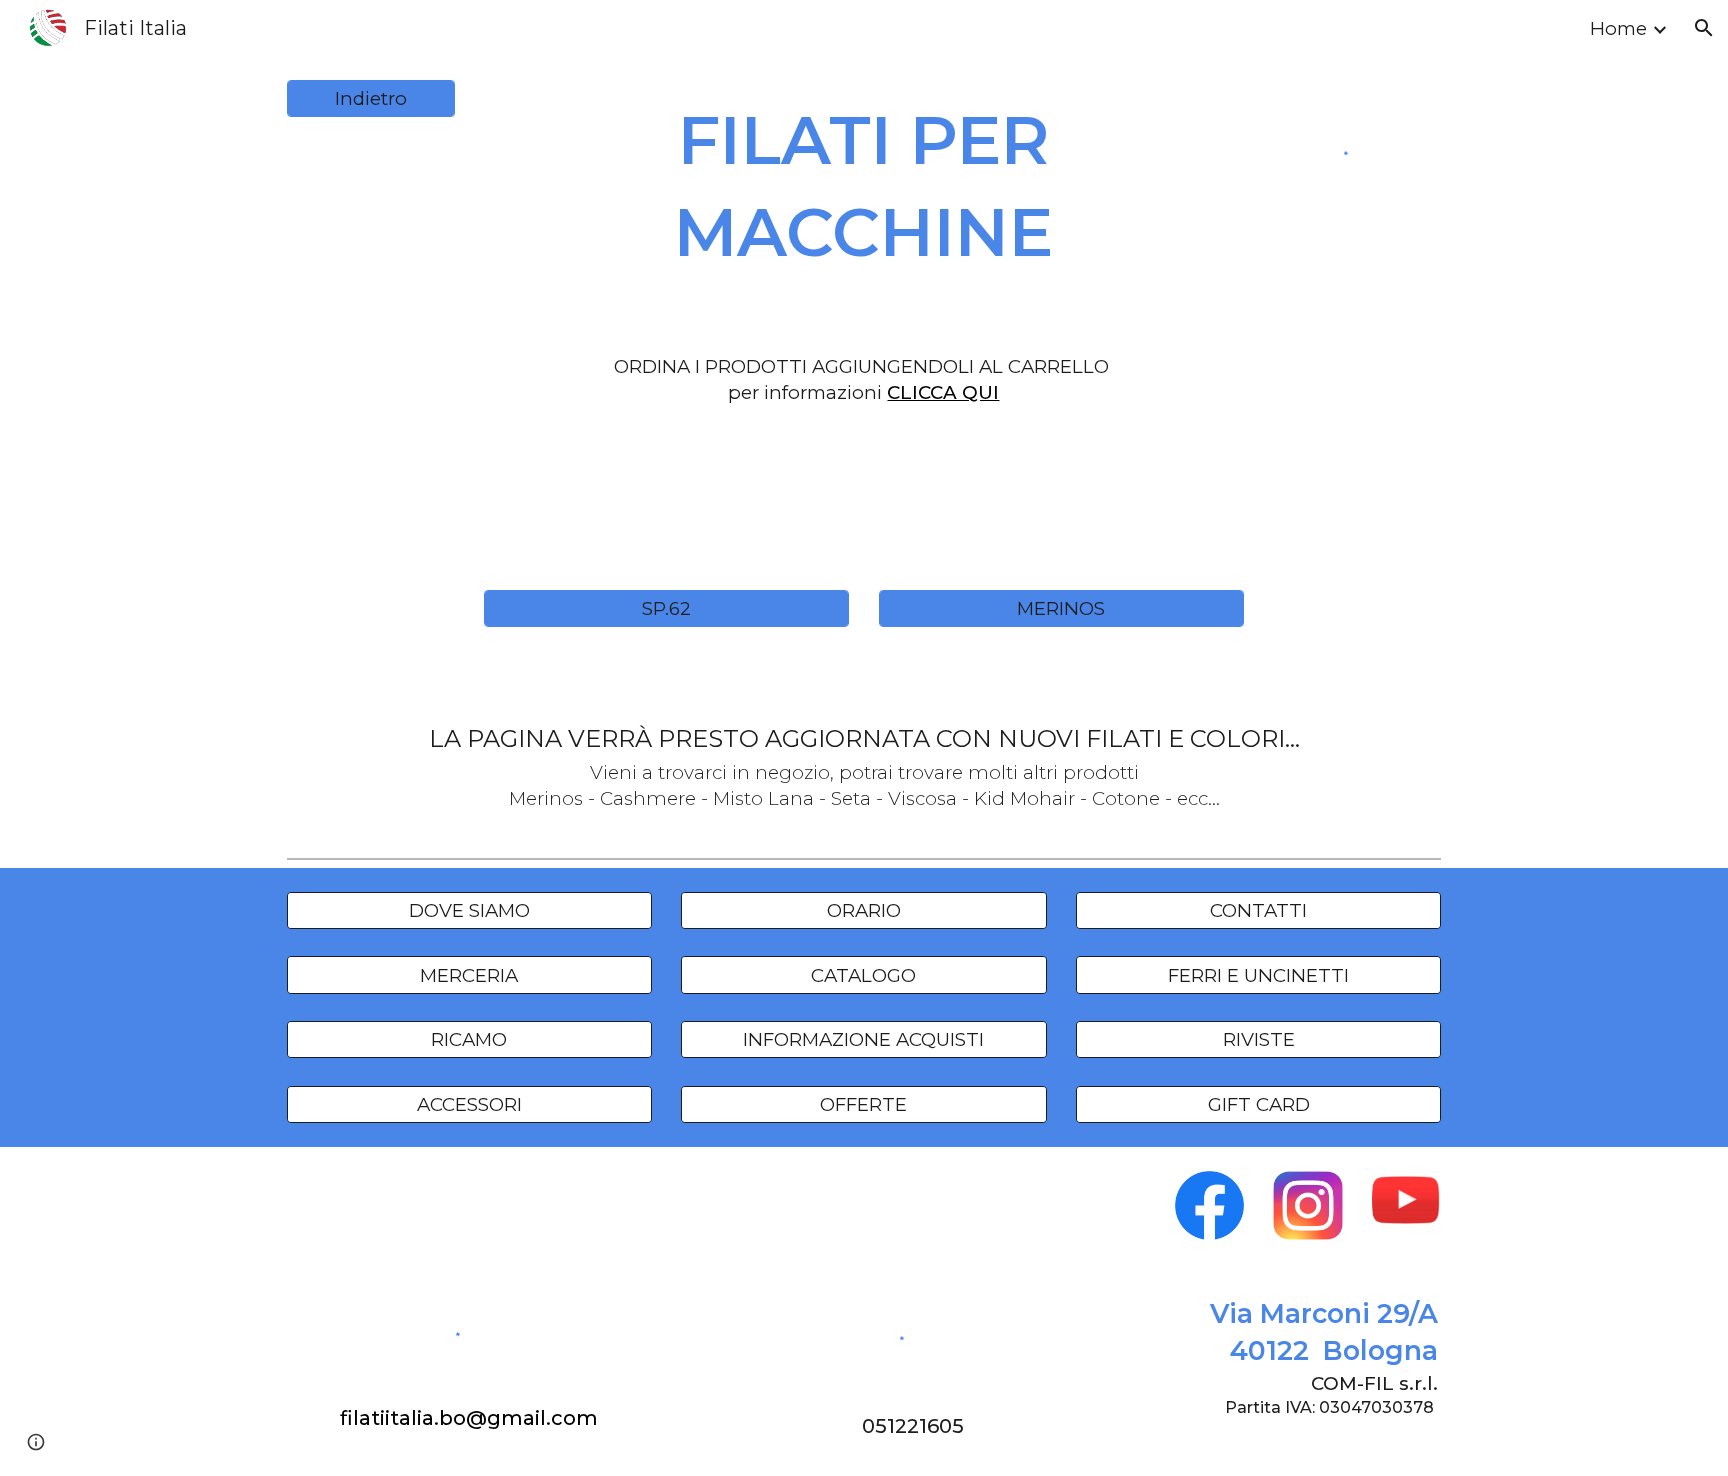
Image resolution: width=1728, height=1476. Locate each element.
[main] (864, 186)
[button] (1704, 28)
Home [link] (1618, 28)
